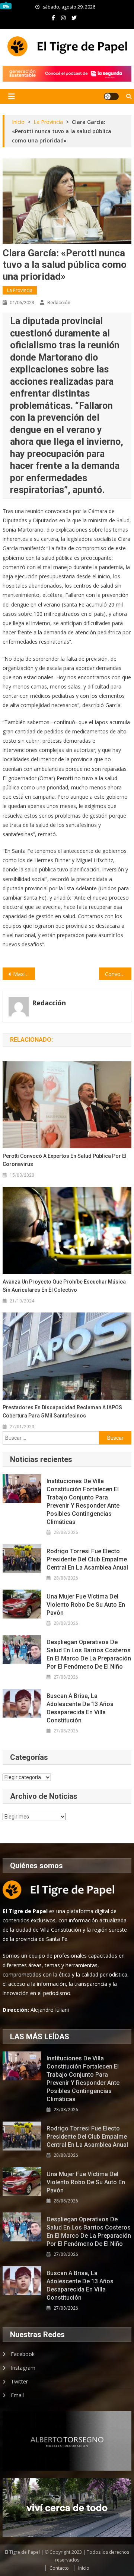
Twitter (19, 2381)
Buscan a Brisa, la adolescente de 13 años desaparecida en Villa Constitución (80, 1708)
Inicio (84, 2568)
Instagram (23, 2368)
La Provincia (20, 290)
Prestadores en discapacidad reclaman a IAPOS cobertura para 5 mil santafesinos (62, 1412)
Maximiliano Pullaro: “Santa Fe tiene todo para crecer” (24, 974)
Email (17, 2395)
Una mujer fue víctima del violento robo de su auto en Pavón (86, 1605)
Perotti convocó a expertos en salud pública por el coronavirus (65, 1160)
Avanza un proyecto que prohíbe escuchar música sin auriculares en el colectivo (64, 1286)
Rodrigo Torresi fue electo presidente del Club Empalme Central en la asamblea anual (87, 1559)
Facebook (23, 2354)
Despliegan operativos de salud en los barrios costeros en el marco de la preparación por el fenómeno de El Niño (89, 1654)
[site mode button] (111, 96)
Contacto (59, 2568)
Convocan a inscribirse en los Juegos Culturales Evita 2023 (118, 974)
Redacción (59, 303)
